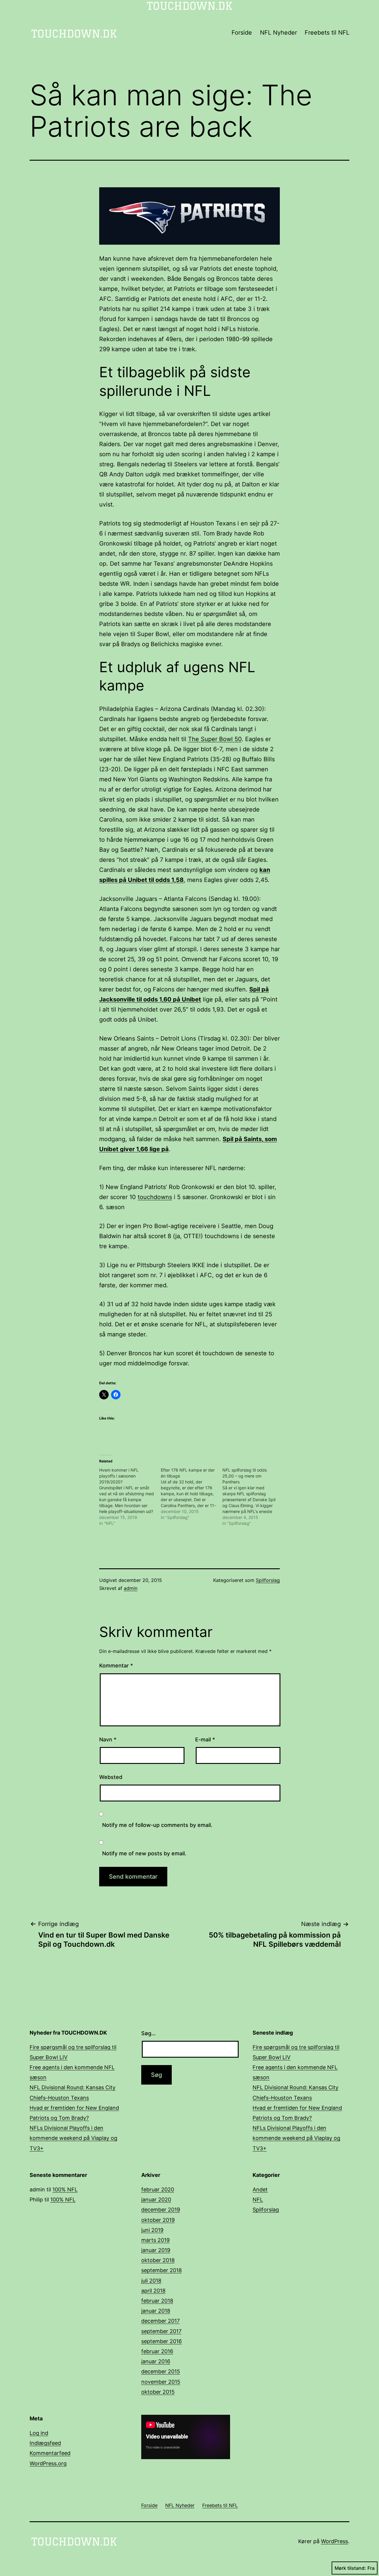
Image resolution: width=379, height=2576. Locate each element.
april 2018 (153, 2291)
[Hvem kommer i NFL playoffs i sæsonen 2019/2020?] (130, 1497)
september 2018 (162, 2270)
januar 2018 (156, 2311)
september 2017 (161, 2331)
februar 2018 (157, 2301)
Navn (108, 1739)
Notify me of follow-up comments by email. (157, 1825)
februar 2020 (158, 2189)
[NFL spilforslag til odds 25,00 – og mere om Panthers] (253, 1497)
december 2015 (161, 2371)
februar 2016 (157, 2351)
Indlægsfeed (45, 2443)
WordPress (334, 2541)
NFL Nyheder (278, 33)
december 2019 (161, 2210)
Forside (242, 33)
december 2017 (160, 2321)
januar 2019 (156, 2250)
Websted (111, 1777)
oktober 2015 (158, 2392)
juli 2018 (151, 2281)
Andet (260, 2189)
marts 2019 (155, 2240)
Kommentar (116, 1666)
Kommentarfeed (50, 2453)
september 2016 (162, 2341)
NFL (258, 2200)
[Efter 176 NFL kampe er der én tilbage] (192, 1494)
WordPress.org (48, 2463)
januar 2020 (156, 2200)
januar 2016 (156, 2361)
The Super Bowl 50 (215, 739)
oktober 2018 (158, 2260)
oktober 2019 (158, 2220)
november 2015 (161, 2382)
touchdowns (155, 1197)
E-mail (205, 1739)
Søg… (148, 2033)
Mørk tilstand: (350, 2568)
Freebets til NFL (327, 33)
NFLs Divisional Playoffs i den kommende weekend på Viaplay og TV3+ (73, 2138)
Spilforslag (268, 1580)
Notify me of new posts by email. (144, 1853)
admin (131, 1588)
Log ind (39, 2433)
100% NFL (65, 2189)
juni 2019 (152, 2230)
